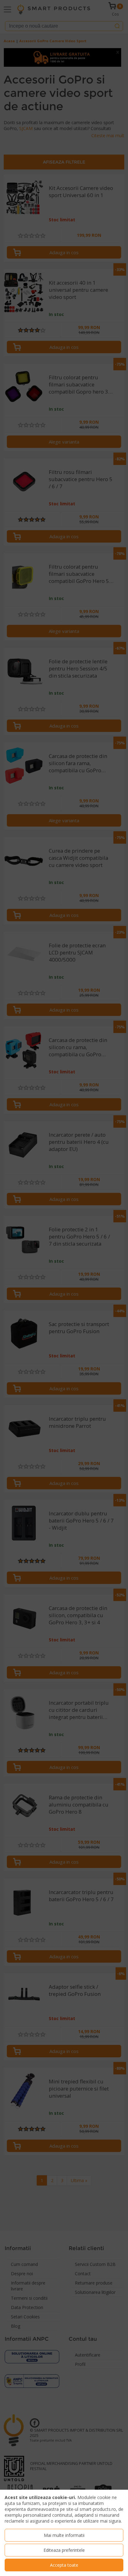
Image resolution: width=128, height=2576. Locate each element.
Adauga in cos (64, 252)
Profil (80, 2364)
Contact (83, 2274)
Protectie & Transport (33, 215)
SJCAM (27, 128)
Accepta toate (64, 2565)
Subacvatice (21, 226)
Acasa (9, 41)
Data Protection (27, 2307)
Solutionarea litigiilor (95, 2292)
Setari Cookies (25, 2317)
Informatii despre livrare (28, 2286)
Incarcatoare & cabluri (33, 258)
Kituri (14, 247)
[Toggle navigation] (7, 9)
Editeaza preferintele (64, 2550)
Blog (16, 2326)
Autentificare (88, 2355)
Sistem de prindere (27, 194)
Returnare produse (94, 2283)
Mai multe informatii (64, 2535)
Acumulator (21, 205)
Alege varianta (64, 442)
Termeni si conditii (29, 2298)
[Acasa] (54, 9)
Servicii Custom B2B (95, 2264)
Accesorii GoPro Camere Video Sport (53, 41)
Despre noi (22, 2274)
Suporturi (19, 237)
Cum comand (24, 2264)
